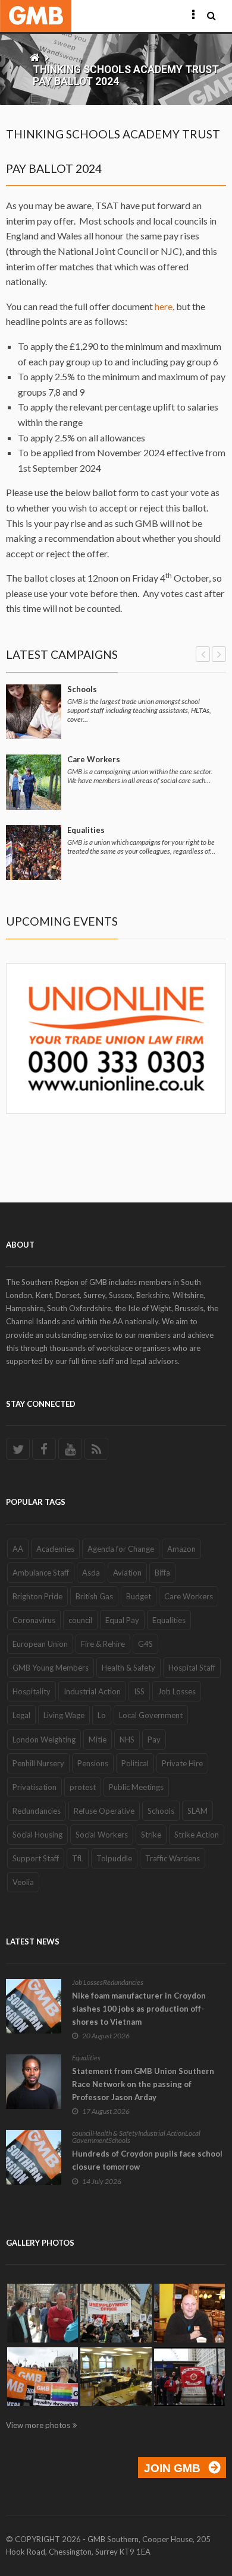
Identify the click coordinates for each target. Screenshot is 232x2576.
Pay (154, 1740)
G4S (145, 1644)
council (80, 1620)
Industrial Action (92, 1691)
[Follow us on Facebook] (44, 1449)
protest (83, 1787)
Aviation (127, 1573)
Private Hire (182, 1763)
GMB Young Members (51, 1668)
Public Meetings (136, 1787)
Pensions (93, 1763)
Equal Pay (122, 1620)
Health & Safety (128, 1668)
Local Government (151, 1715)
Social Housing (37, 1835)
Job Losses (177, 1691)
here (164, 306)
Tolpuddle (114, 1858)
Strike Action (197, 1835)
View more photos (38, 2425)
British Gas (94, 1596)
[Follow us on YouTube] (70, 1449)
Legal (21, 1715)
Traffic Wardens (173, 1858)
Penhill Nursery (38, 1763)
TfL (78, 1858)
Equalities (86, 830)
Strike (151, 1835)
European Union (40, 1644)
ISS (139, 1691)
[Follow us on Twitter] (18, 1449)
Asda (91, 1573)
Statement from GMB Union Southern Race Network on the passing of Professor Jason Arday (143, 2084)
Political (135, 1763)
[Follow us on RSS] (96, 1449)
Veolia (23, 1882)
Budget (139, 1596)
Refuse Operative (104, 1811)
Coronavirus (34, 1620)
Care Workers (94, 759)
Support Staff (36, 1858)
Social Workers (102, 1835)
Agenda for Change (121, 1549)
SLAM (197, 1811)
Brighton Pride (37, 1596)
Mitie (98, 1740)
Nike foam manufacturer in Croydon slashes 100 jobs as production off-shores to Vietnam (139, 2009)
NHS (127, 1740)
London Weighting (44, 1740)
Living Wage (64, 1715)
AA (18, 1549)
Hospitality (32, 1691)
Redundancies (37, 1811)
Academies (55, 1549)
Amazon (181, 1549)
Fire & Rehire (103, 1644)
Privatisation (35, 1787)
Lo (102, 1715)
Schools (82, 689)
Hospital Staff (192, 1668)
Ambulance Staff (41, 1573)
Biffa (162, 1573)
